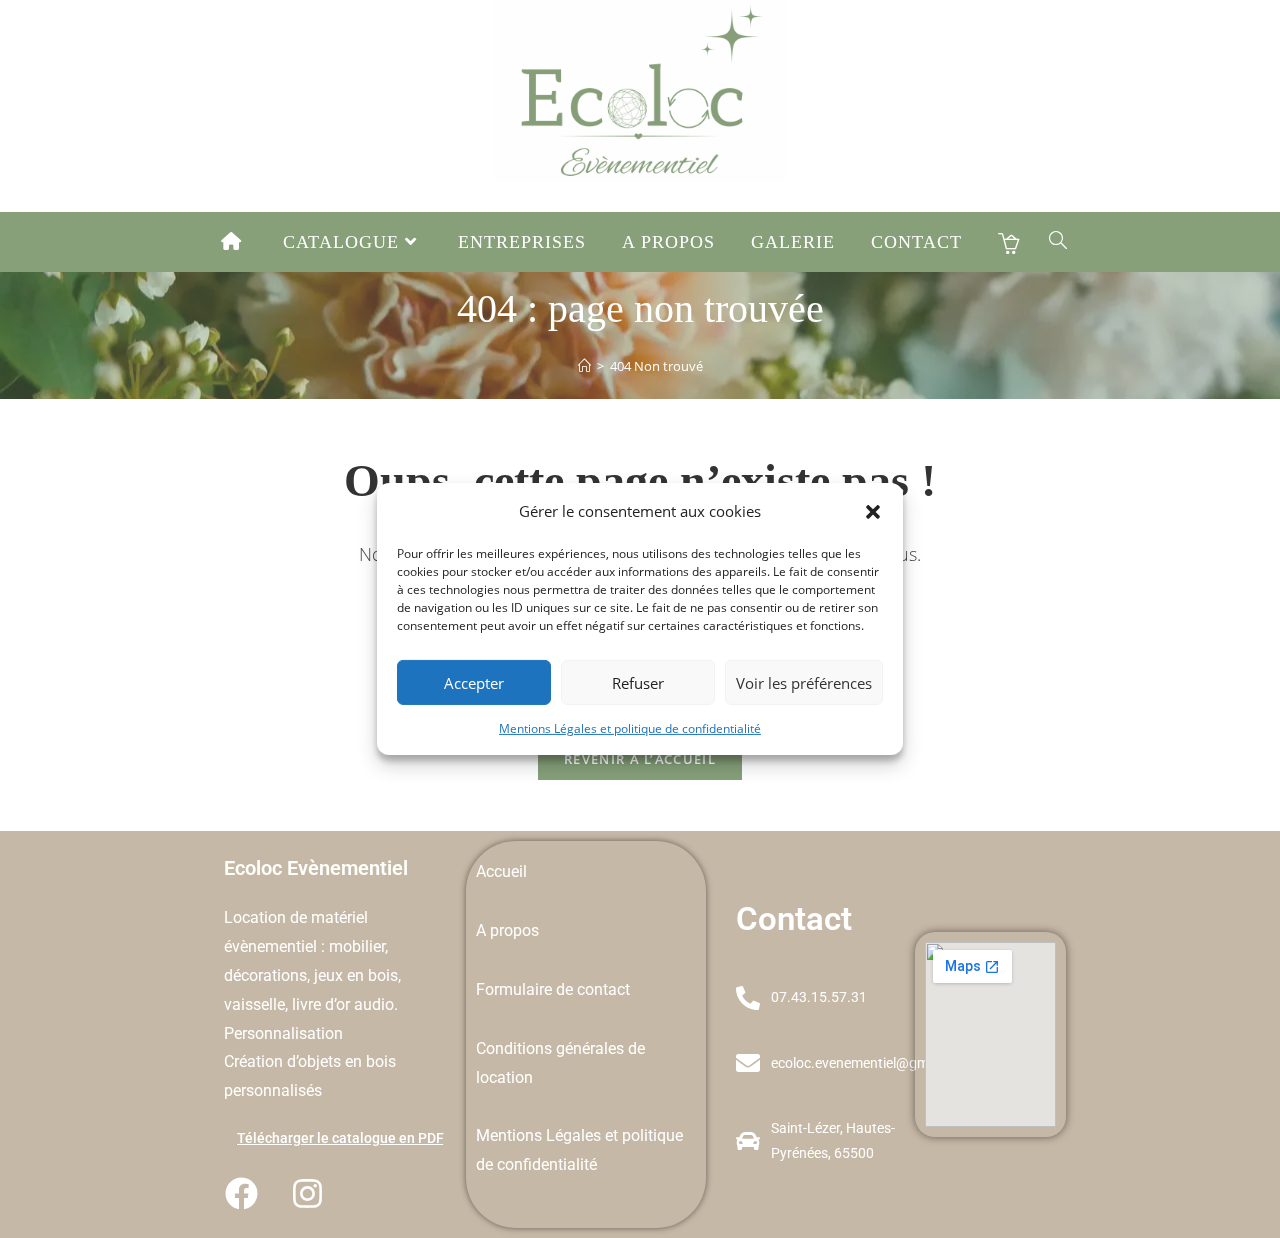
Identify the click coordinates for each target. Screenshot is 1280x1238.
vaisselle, (258, 1004)
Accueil (501, 871)
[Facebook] (241, 1193)
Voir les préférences (804, 682)
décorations (265, 975)
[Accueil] (584, 366)
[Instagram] (307, 1193)
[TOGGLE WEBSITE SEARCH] (1058, 242)
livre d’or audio (343, 1004)
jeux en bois (356, 975)
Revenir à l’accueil (640, 759)
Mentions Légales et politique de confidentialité (630, 728)
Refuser (638, 682)
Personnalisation (283, 1033)
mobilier (357, 946)
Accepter (474, 682)
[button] (873, 511)
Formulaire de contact (553, 989)
